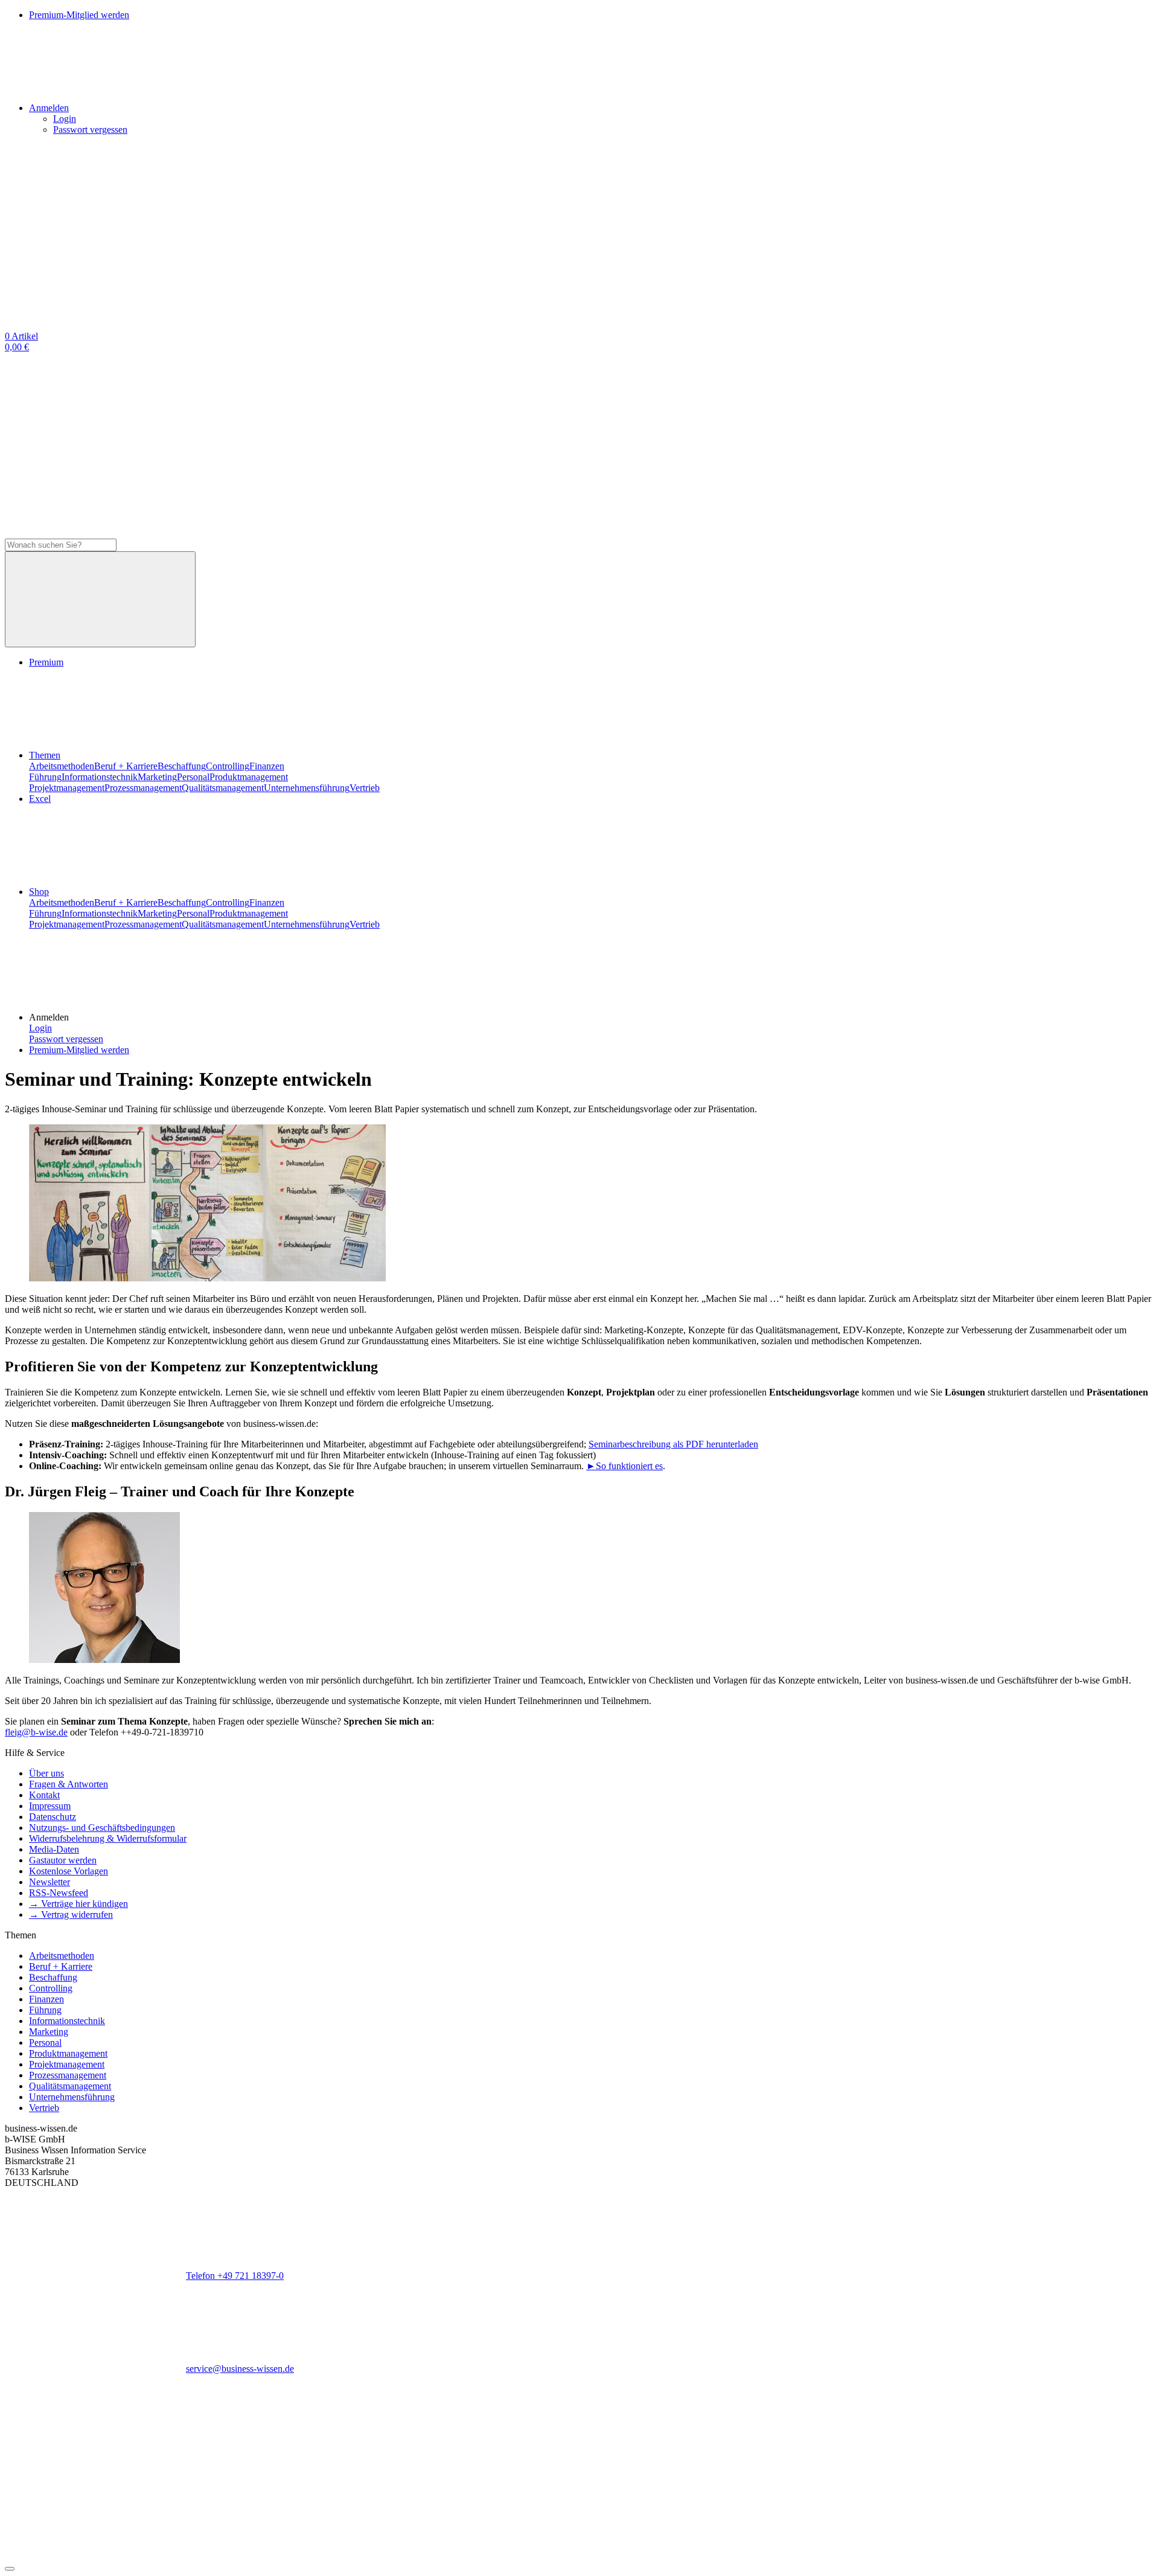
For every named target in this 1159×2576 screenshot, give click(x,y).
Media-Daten (54, 1849)
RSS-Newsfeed (59, 1893)
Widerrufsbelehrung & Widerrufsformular (108, 1838)
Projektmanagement (67, 788)
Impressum (50, 1806)
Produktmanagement (249, 777)
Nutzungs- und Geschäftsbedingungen (102, 1828)
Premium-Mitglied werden (79, 1050)
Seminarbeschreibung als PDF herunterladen (673, 1444)
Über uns (46, 1773)
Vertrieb (365, 788)
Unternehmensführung (307, 788)
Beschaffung (182, 766)
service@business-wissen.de (240, 2369)
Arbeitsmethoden (62, 766)
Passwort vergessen (90, 130)
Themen (45, 755)
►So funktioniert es (624, 1466)
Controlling (228, 766)
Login (65, 119)
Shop (39, 892)
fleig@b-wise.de (36, 1732)
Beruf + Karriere (126, 766)
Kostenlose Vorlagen (69, 1871)
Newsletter (49, 1882)
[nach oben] (10, 2569)
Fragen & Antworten (69, 1784)
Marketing (157, 777)
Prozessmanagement (143, 788)
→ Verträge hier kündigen (78, 1904)
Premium (46, 662)
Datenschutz (53, 1817)
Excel (40, 799)
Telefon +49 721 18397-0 (235, 2276)
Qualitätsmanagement (223, 788)
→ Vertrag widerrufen (71, 1914)
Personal (193, 777)
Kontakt (44, 1795)
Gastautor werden (63, 1860)
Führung (45, 777)
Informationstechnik (100, 777)
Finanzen (267, 766)
